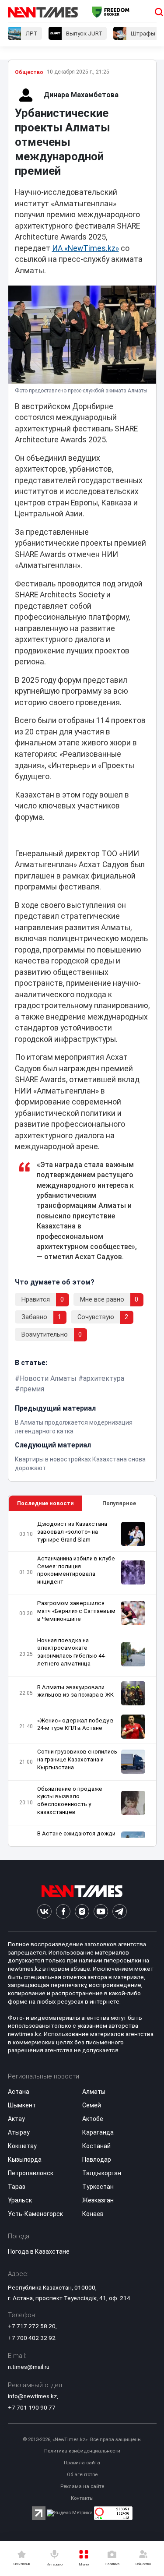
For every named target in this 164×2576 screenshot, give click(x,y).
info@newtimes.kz (32, 2396)
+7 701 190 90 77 (32, 2407)
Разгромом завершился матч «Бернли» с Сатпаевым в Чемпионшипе (76, 1611)
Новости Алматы (48, 1378)
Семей (92, 2105)
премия (32, 1389)
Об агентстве (82, 2475)
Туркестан (98, 2187)
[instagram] (82, 1911)
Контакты (82, 2498)
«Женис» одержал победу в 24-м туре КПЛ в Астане (75, 1724)
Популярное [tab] (119, 1503)
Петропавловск (31, 2173)
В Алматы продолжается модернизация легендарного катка (74, 1427)
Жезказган (98, 2200)
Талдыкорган (102, 2173)
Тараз (17, 2187)
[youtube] (101, 1911)
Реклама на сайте (82, 2486)
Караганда (98, 2132)
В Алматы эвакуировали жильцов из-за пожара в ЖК (75, 1691)
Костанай (96, 2146)
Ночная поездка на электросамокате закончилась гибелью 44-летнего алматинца (72, 1652)
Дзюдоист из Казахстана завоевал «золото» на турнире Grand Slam (72, 1532)
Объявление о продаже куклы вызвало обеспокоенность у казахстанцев (70, 1801)
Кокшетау (22, 2146)
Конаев (93, 2214)
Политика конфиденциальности (82, 2451)
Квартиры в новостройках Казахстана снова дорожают (80, 1464)
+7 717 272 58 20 (32, 2326)
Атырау (19, 2132)
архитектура (104, 1378)
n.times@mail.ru (29, 2367)
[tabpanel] (82, 1679)
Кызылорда (25, 2160)
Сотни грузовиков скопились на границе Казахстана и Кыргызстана (77, 1759)
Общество (29, 72)
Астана (19, 2092)
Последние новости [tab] (45, 1503)
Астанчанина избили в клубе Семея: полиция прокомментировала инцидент (76, 1570)
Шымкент (22, 2105)
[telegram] (120, 1911)
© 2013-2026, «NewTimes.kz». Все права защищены (82, 2440)
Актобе (93, 2119)
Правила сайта (82, 2463)
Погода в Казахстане (39, 2251)
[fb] (63, 1911)
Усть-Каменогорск (35, 2214)
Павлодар (97, 2160)
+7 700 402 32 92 (32, 2338)
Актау (16, 2119)
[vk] (44, 1911)
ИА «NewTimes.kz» (85, 248)
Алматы (94, 2092)
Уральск (20, 2200)
